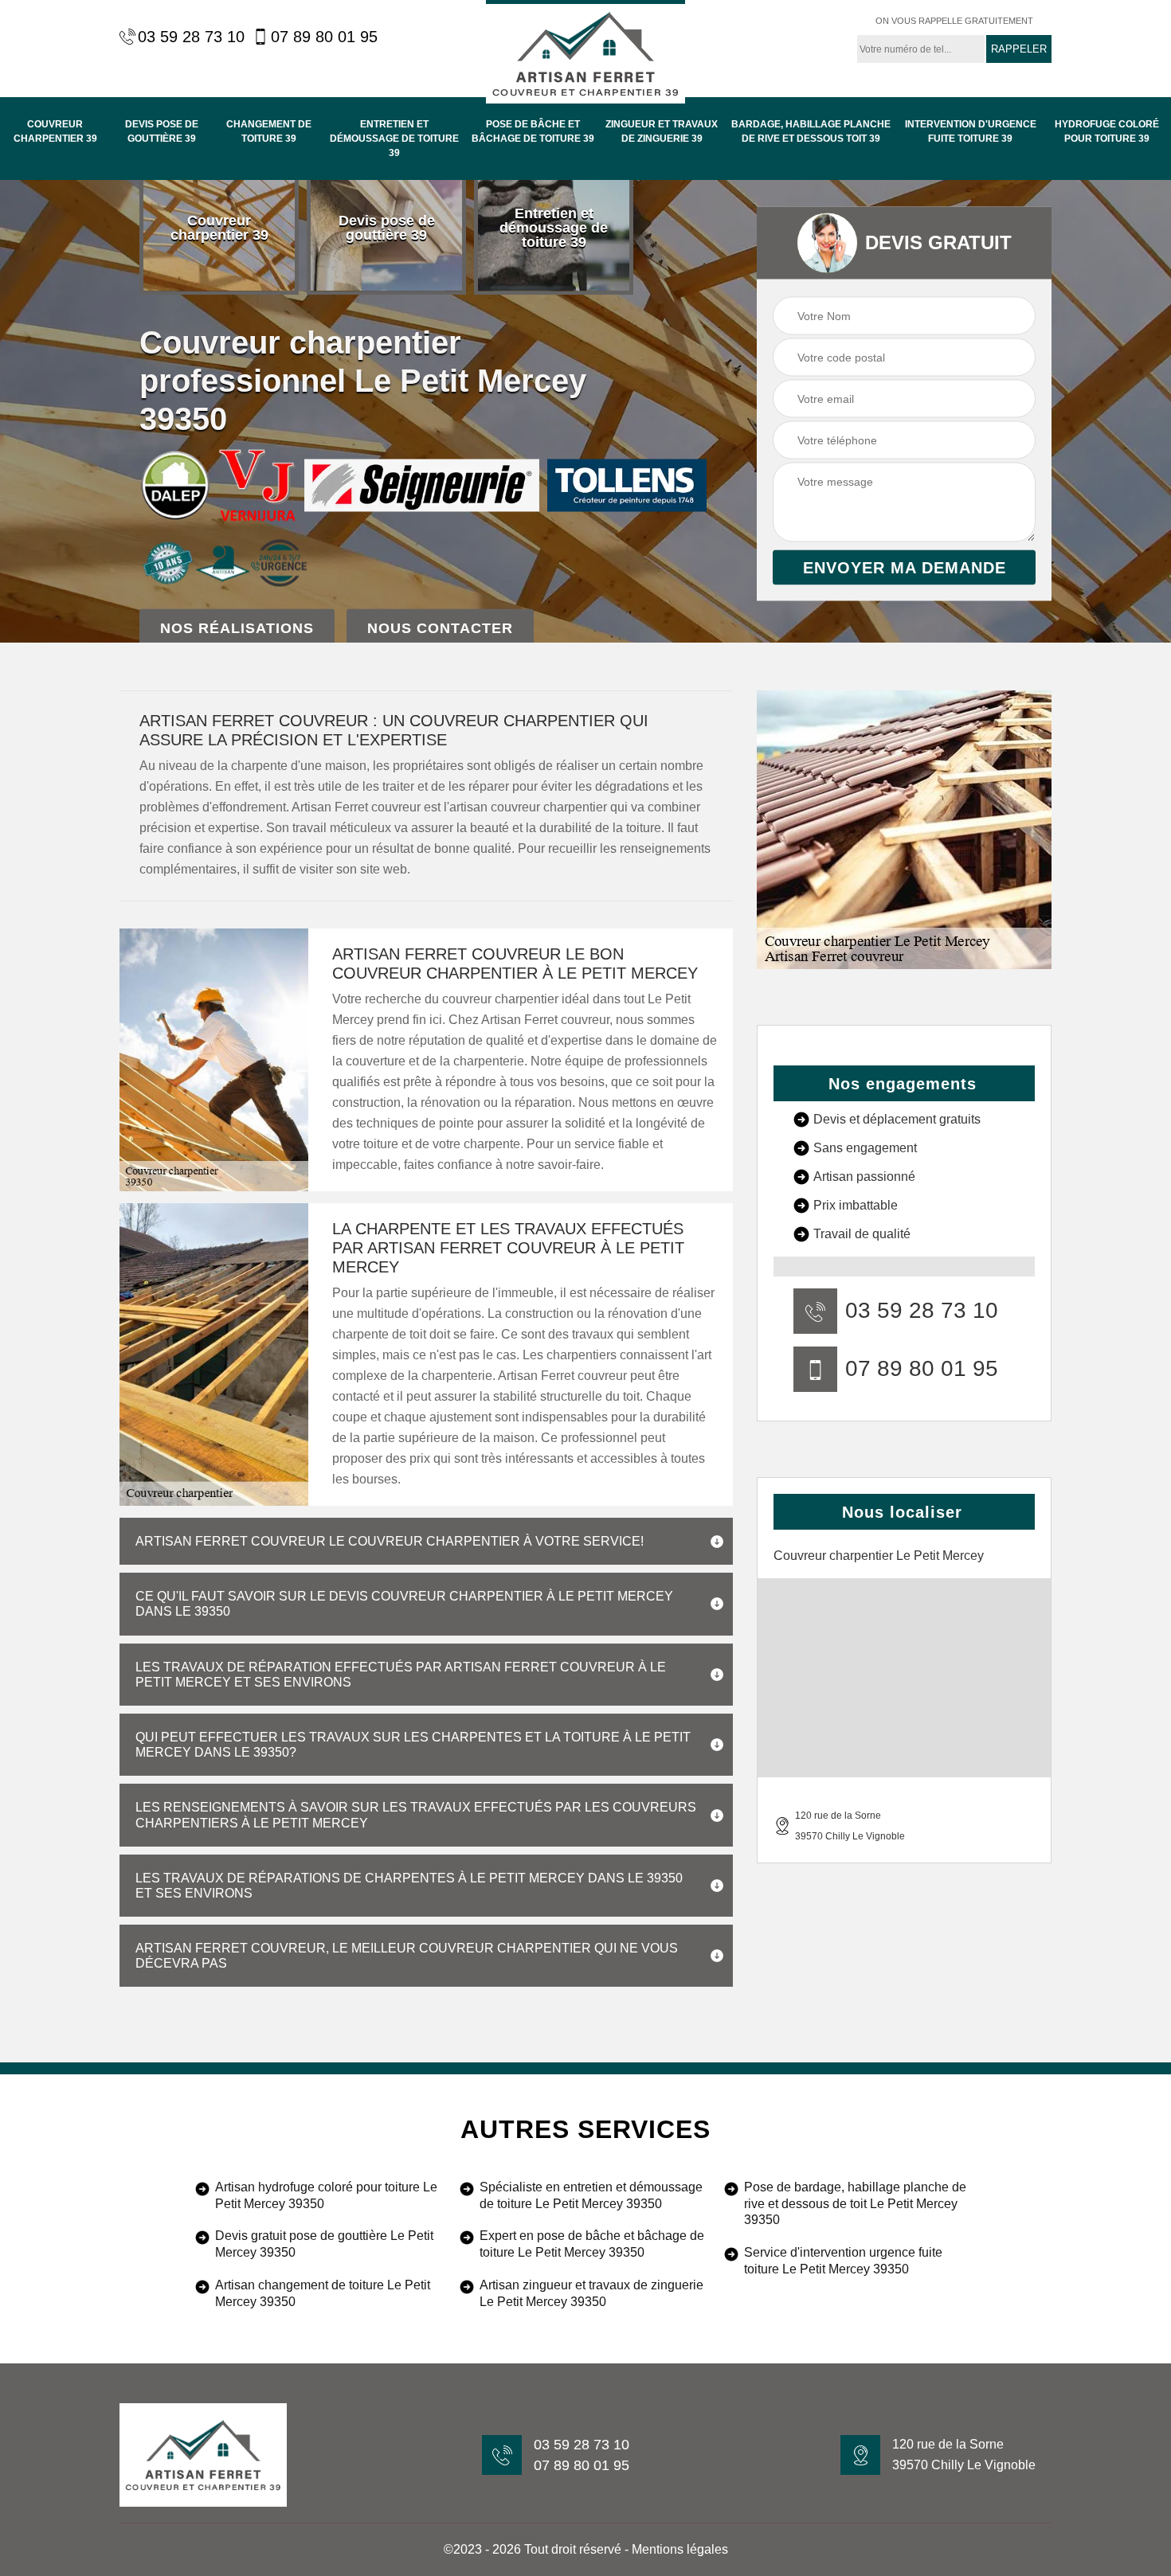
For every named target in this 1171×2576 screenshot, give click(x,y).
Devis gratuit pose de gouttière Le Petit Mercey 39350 (324, 2244)
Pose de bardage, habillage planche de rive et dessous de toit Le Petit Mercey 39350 (855, 2204)
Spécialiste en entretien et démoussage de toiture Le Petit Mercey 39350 (591, 2195)
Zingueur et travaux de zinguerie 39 (662, 131)
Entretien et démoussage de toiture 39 (394, 139)
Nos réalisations (237, 628)
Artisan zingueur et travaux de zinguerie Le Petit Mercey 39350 (591, 2293)
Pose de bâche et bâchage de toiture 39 (533, 131)
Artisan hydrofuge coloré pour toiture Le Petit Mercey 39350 (326, 2195)
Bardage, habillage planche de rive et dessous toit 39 (811, 131)
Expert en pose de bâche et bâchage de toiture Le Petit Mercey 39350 (592, 2244)
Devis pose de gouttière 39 (162, 131)
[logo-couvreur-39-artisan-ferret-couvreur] (585, 52)
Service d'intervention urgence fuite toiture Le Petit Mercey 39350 (843, 2261)
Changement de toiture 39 (269, 131)
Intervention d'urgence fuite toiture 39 (971, 131)
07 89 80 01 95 (324, 37)
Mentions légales (680, 2549)
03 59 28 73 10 (191, 37)
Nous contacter (440, 628)
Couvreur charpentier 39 (55, 131)
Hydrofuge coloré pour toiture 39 (1107, 131)
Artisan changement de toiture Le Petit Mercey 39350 (323, 2293)
